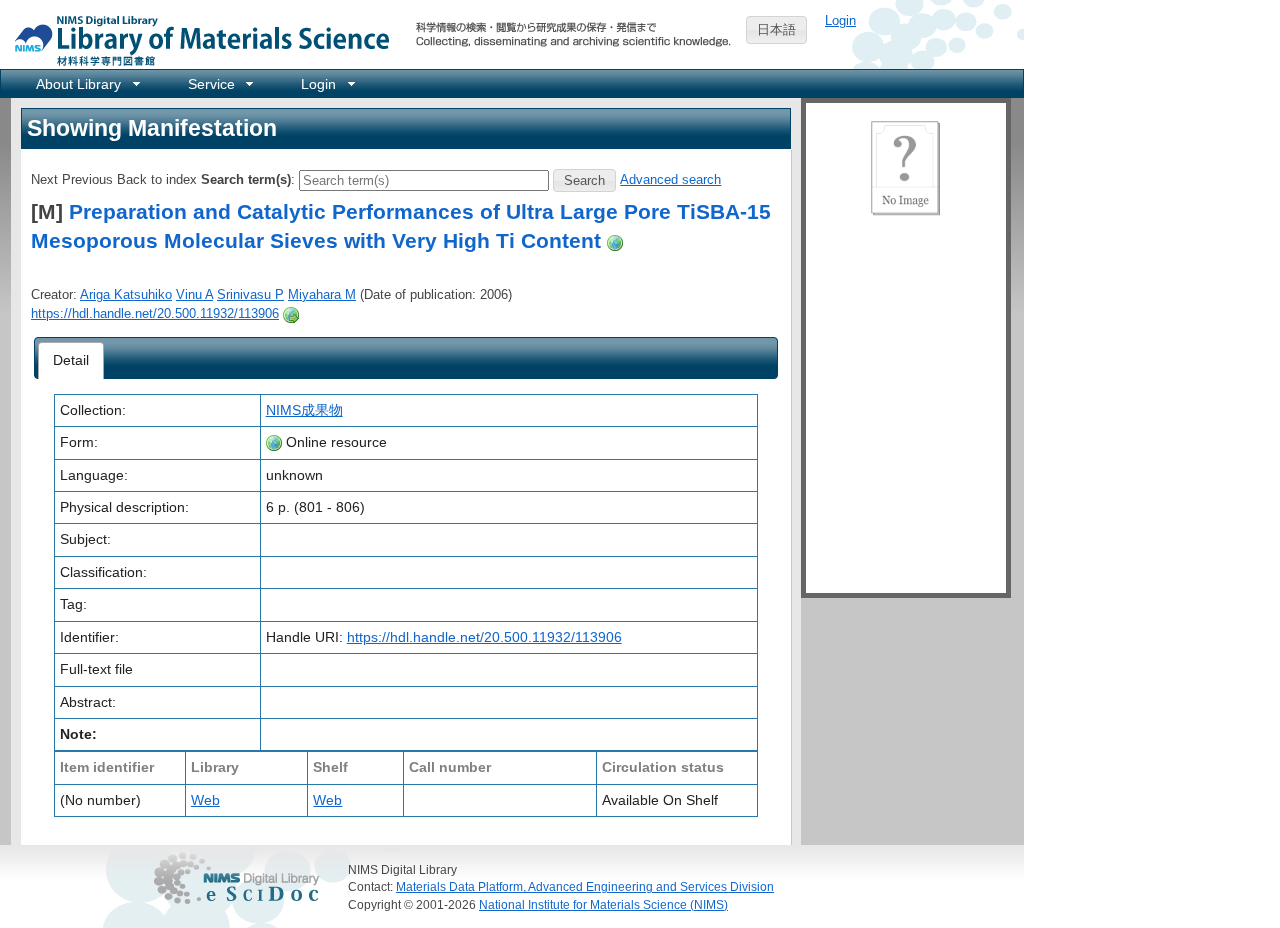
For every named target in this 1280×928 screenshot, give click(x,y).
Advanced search (670, 179)
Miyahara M (322, 294)
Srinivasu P (250, 294)
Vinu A (194, 294)
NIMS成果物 (304, 410)
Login (840, 20)
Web (205, 800)
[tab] (71, 361)
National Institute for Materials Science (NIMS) (603, 904)
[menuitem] (86, 83)
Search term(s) (246, 179)
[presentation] (71, 361)
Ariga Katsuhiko (126, 294)
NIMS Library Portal (196, 39)
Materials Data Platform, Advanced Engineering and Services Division (585, 886)
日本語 (776, 29)
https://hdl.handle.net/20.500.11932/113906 (155, 313)
